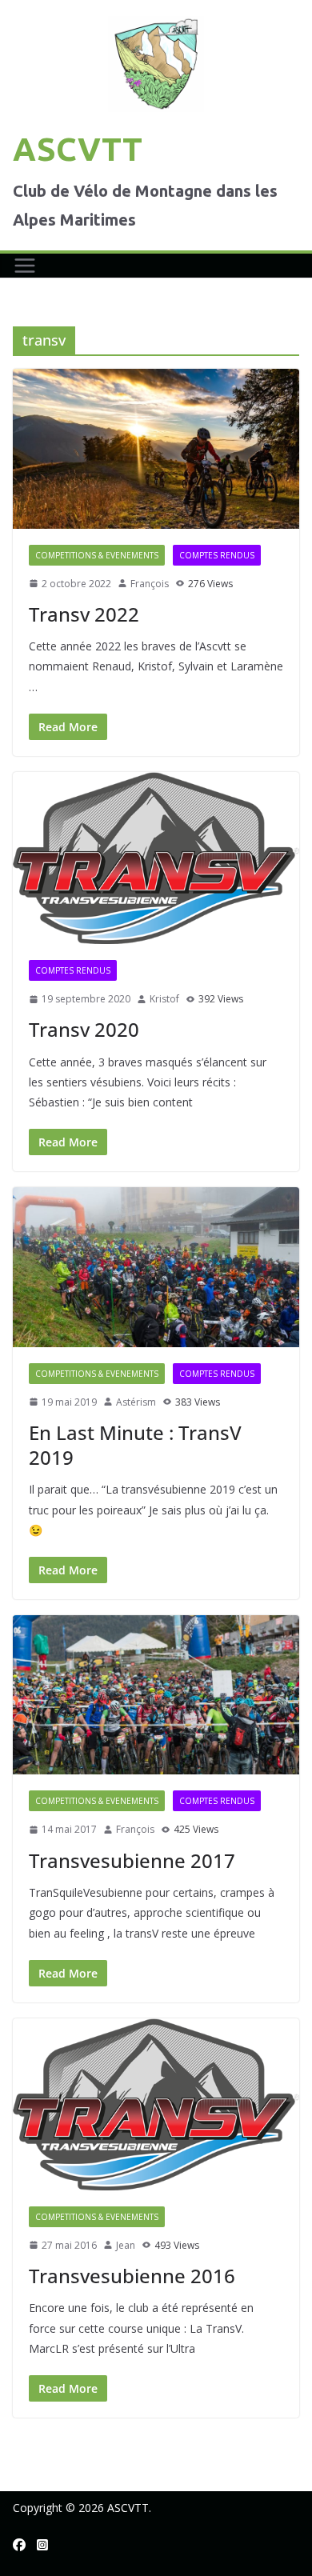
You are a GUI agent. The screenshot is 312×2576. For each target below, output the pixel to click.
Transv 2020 (84, 1029)
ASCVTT (78, 149)
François (150, 584)
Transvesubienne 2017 (132, 1860)
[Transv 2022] (156, 448)
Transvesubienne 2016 (132, 2276)
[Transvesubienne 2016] (156, 2104)
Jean (126, 2245)
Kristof (164, 999)
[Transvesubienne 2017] (156, 1695)
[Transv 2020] (156, 858)
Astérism (136, 1402)
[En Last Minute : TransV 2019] (156, 1267)
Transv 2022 (84, 614)
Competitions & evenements (97, 555)
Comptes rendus (217, 555)
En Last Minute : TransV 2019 (135, 1445)
